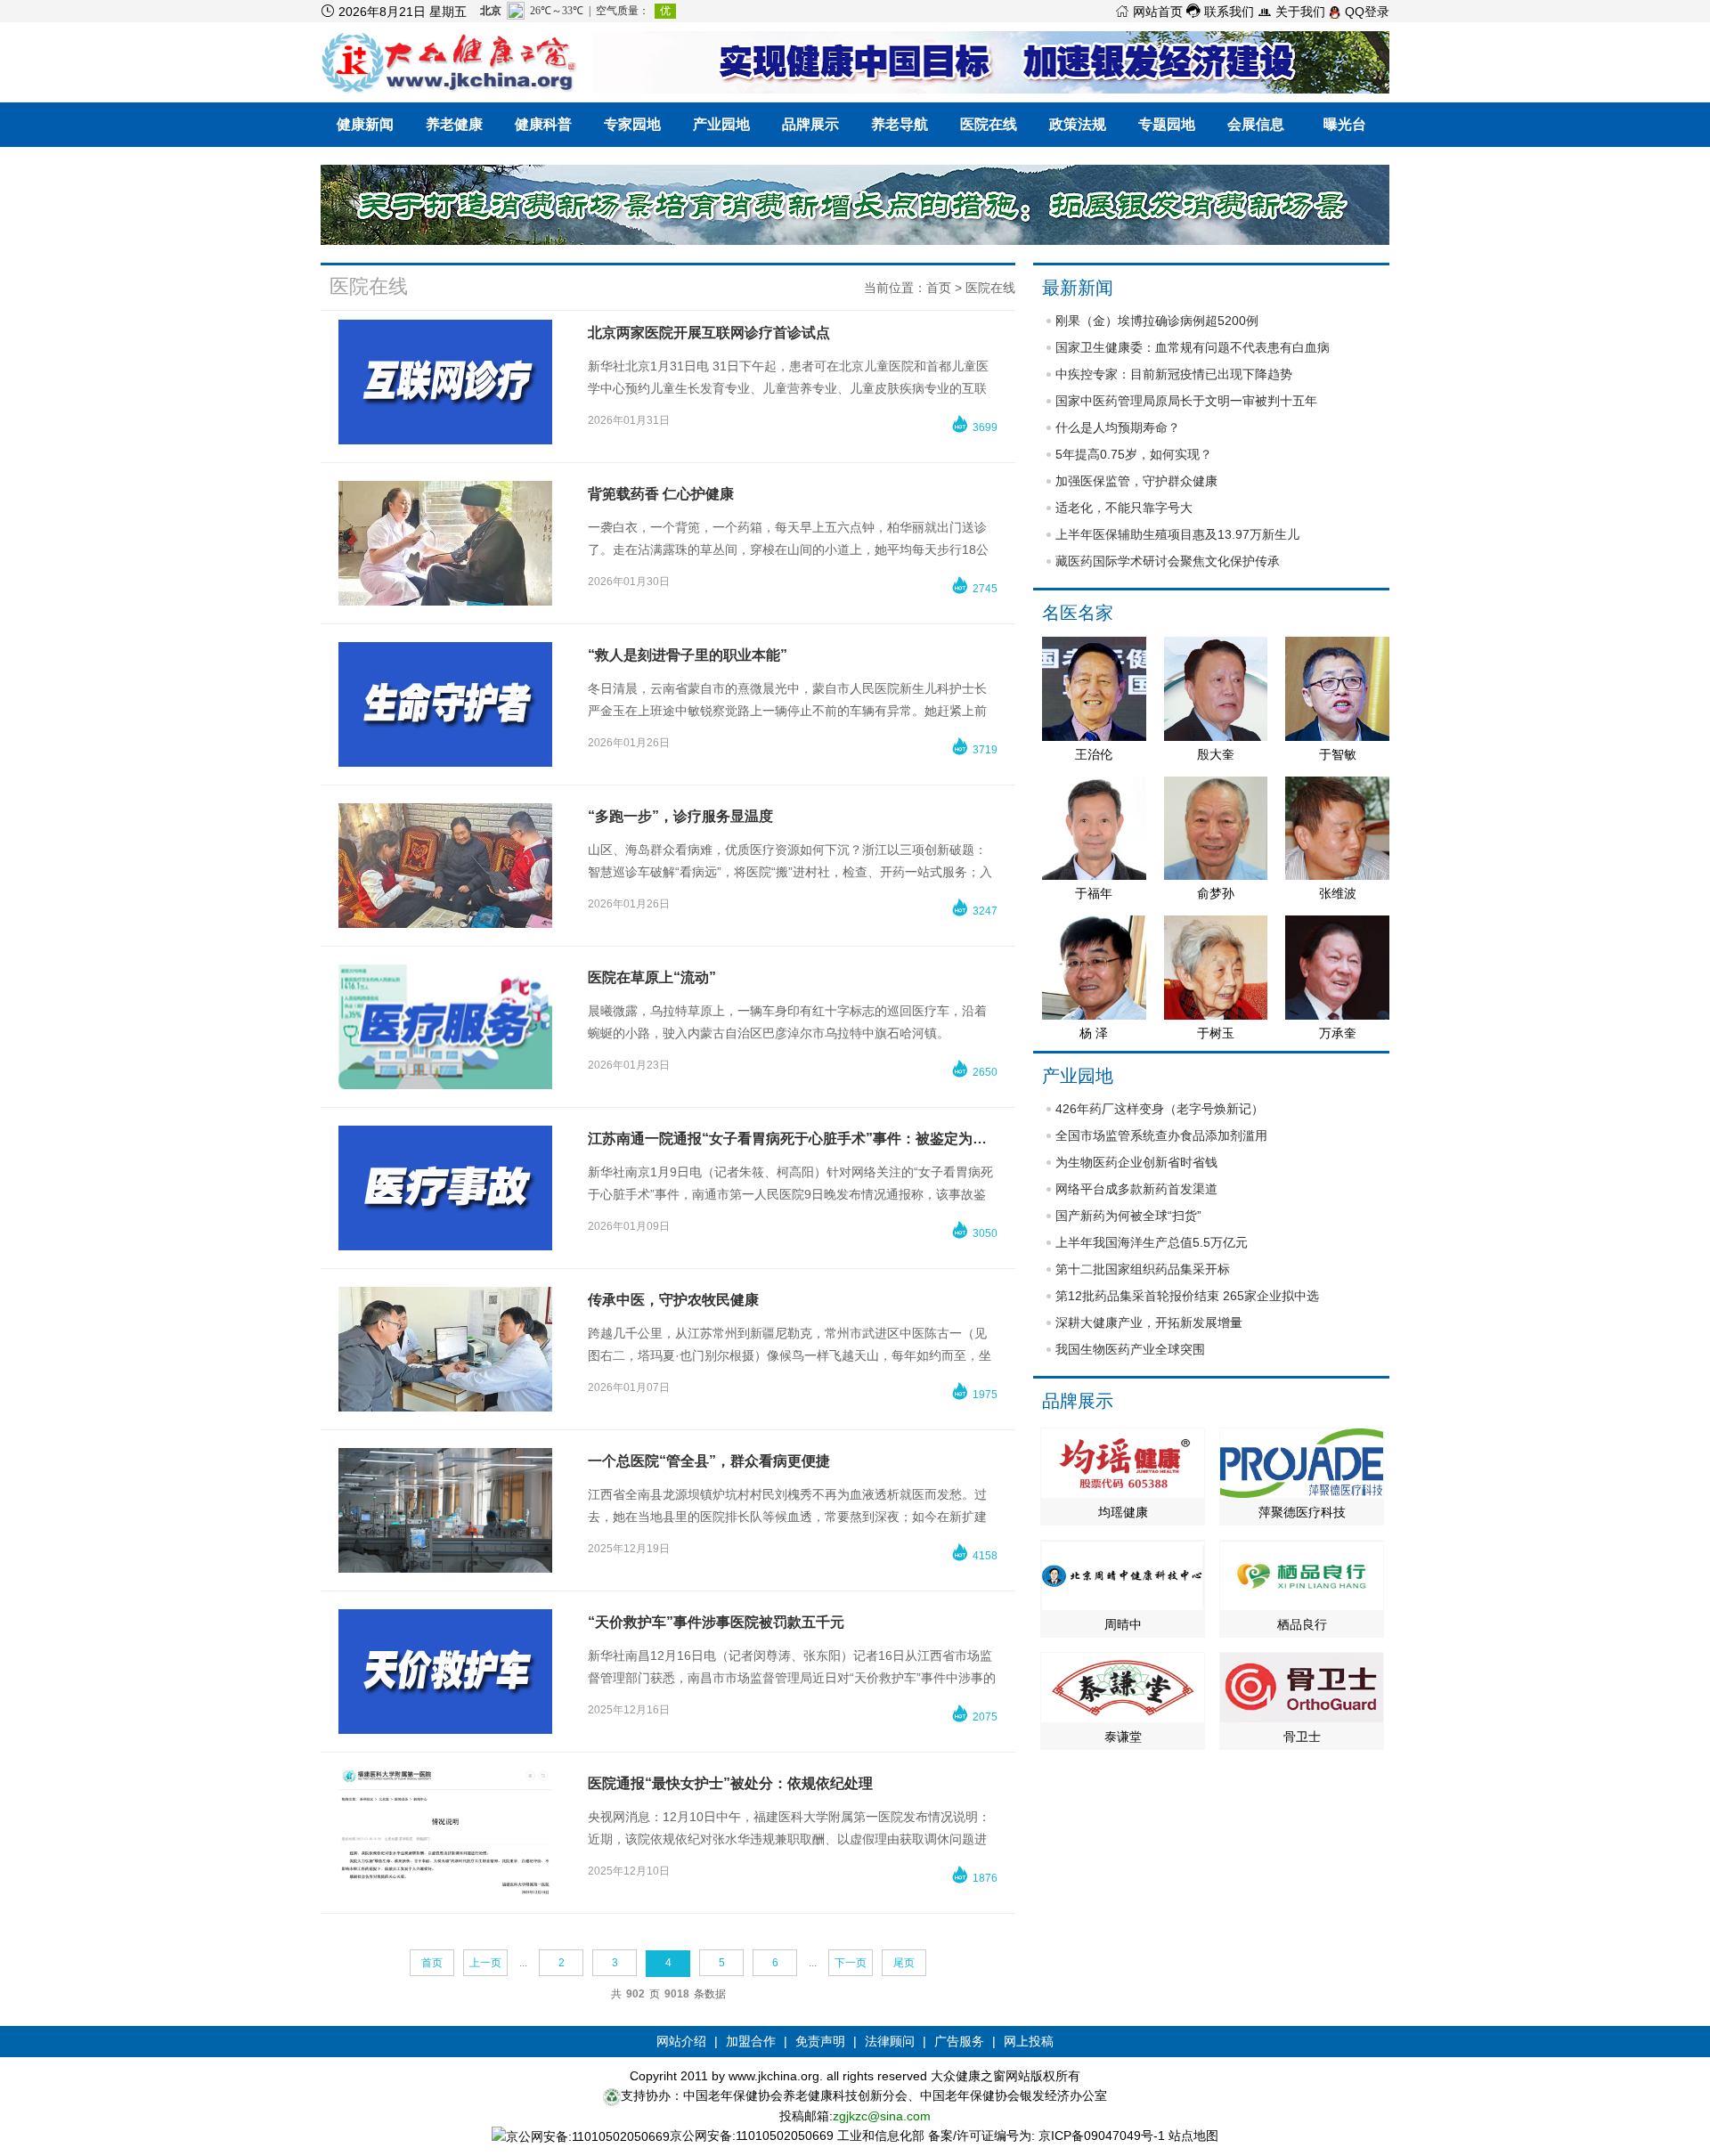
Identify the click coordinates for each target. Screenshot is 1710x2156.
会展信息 (1256, 124)
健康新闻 (365, 124)
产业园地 (721, 124)
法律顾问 (890, 2041)
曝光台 (1345, 124)
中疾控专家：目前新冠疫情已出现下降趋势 (1174, 374)
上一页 (485, 1963)
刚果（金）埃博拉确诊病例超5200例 (1157, 321)
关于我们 (1291, 12)
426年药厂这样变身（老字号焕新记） (1160, 1109)
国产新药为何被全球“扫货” (1128, 1216)
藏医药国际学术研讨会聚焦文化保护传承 (1168, 561)
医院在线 (989, 124)
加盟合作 (751, 2041)
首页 (939, 288)
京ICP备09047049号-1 (1102, 2136)
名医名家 (1078, 613)
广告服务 (959, 2041)
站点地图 (1193, 2136)
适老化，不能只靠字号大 (1124, 508)
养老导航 (900, 124)
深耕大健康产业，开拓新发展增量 (1149, 1322)
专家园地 (632, 124)
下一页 (851, 1963)
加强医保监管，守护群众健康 (1136, 481)
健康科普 (543, 124)
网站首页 (1149, 12)
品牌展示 (810, 124)
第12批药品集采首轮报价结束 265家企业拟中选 (1187, 1296)
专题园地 (1167, 124)
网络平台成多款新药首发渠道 (1136, 1189)
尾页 (904, 1963)
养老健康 (454, 124)
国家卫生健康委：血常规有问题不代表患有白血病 (1193, 347)
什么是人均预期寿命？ (1118, 427)
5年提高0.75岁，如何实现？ (1134, 454)
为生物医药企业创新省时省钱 (1136, 1162)
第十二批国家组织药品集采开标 (1143, 1269)
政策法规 (1078, 124)
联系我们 (1220, 12)
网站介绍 (681, 2041)
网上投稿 (1029, 2041)
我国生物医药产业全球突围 (1130, 1349)
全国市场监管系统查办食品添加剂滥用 (1161, 1135)
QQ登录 (1365, 12)
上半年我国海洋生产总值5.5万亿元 (1152, 1242)
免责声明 (820, 2041)
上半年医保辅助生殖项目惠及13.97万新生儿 (1177, 534)
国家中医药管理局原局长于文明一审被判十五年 (1186, 401)
